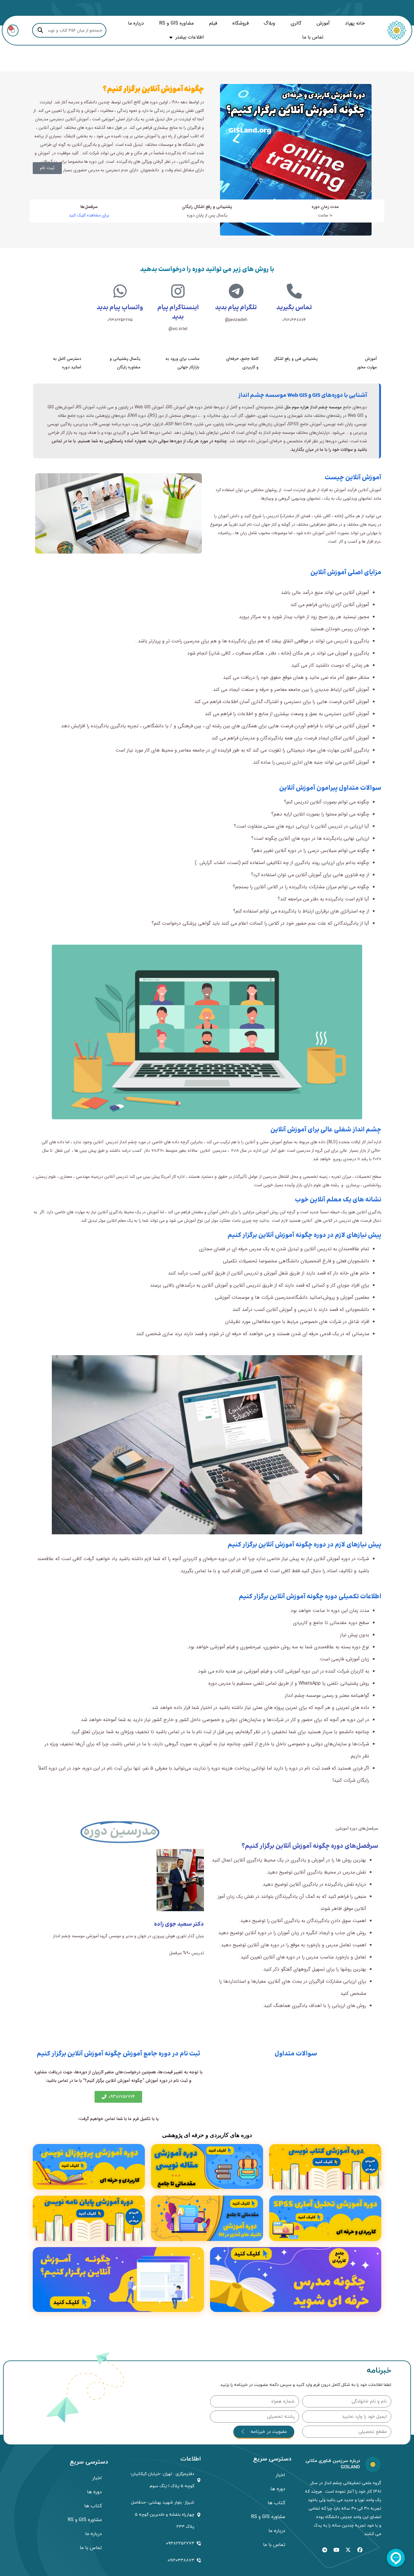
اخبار (280, 2475)
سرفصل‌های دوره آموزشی (357, 1828)
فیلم (213, 23)
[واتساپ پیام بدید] (120, 291)
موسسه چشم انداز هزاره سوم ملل (313, 407)
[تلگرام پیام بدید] (236, 291)
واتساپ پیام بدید (120, 308)
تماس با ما (313, 37)
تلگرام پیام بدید (236, 308)
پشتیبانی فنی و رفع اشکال (296, 359)
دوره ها (278, 2489)
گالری (296, 23)
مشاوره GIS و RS (176, 23)
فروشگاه (240, 23)
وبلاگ (269, 23)
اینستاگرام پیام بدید (178, 312)
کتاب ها (276, 2503)
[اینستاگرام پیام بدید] (178, 291)
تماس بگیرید (294, 308)
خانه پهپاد (355, 23)
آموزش (323, 23)
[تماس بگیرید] (294, 291)
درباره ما (136, 23)
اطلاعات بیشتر (190, 37)
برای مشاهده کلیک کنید (89, 215)
